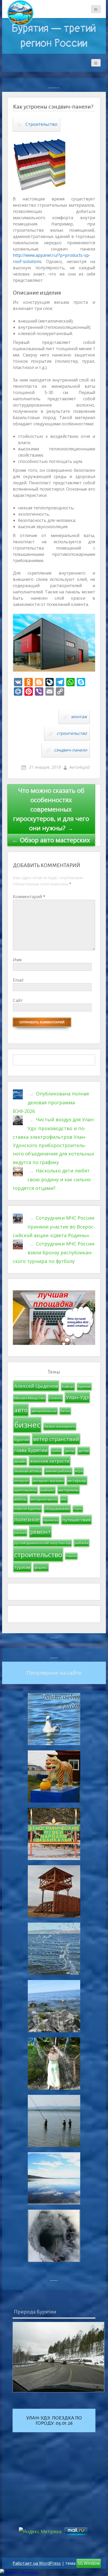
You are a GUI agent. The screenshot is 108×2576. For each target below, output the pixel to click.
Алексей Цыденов (36, 1386)
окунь (78, 1509)
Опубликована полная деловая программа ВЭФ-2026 (51, 1102)
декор (70, 1451)
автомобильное (44, 1411)
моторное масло (44, 1499)
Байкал (68, 1386)
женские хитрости (50, 1461)
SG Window (89, 2563)
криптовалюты (25, 1490)
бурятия (22, 1439)
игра (79, 1471)
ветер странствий (56, 1439)
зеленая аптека (28, 1471)
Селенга (55, 1398)
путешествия (76, 1520)
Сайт (18, 1000)
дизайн (20, 1461)
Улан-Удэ (77, 1397)
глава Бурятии (31, 1450)
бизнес (27, 1425)
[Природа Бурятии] (58, 2357)
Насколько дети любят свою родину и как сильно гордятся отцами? (52, 1179)
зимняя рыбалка (58, 1471)
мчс (64, 1499)
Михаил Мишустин (30, 1398)
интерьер (77, 1480)
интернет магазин (48, 1481)
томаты (71, 1556)
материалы (69, 1490)
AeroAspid (79, 767)
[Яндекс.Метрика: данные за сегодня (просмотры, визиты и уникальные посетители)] (19, 2572)
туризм (22, 1567)
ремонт (40, 1532)
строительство (72, 734)
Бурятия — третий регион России (54, 36)
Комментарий (29, 897)
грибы (56, 1451)
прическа (51, 1520)
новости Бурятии (28, 1509)
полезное (27, 1519)
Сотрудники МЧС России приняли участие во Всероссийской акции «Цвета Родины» (54, 1227)
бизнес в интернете (60, 1426)
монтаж (79, 717)
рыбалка (82, 1543)
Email (18, 980)
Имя (17, 960)
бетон (65, 1411)
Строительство (41, 124)
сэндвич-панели (71, 750)
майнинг (48, 1490)
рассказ (20, 1533)
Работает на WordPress (37, 2563)
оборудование (57, 1508)
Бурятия (84, 1387)
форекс (41, 1567)
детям (84, 1451)
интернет (21, 1481)
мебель (20, 1499)
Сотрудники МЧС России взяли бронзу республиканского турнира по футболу (54, 1252)
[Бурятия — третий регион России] (20, 13)
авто (21, 1410)
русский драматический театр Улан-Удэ (42, 1543)
